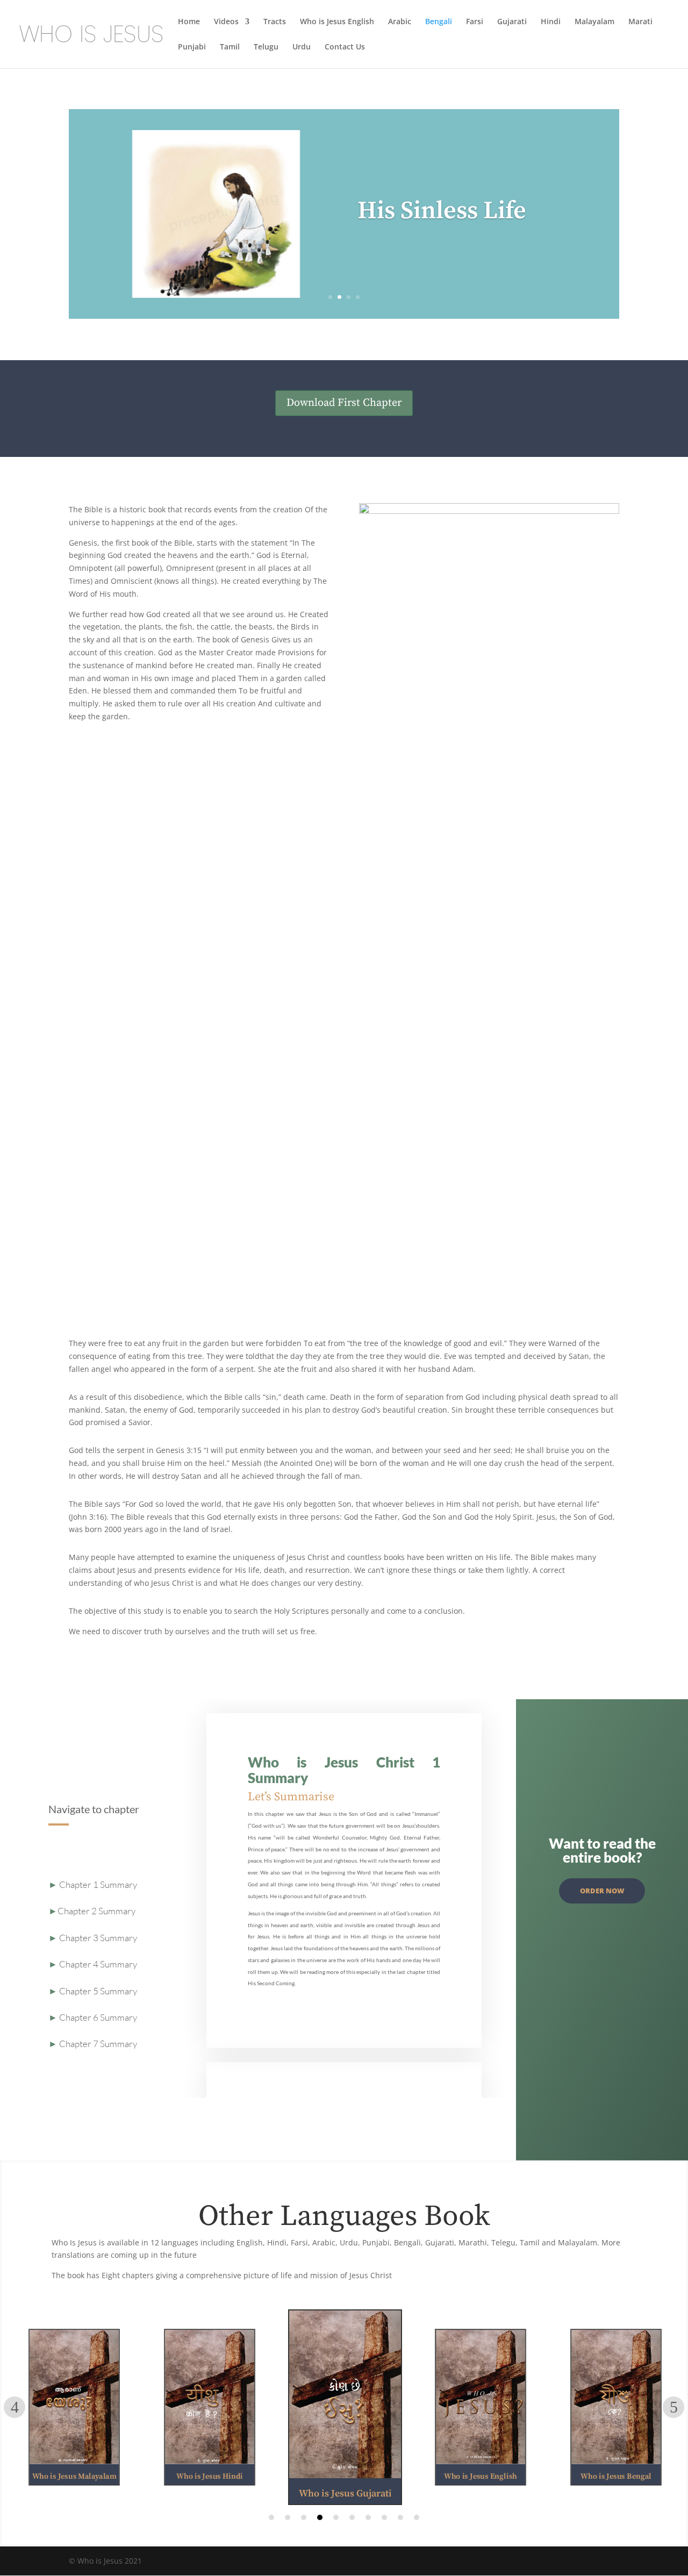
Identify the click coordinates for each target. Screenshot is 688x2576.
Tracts (275, 22)
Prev (15, 2407)
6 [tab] (352, 2517)
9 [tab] (400, 2517)
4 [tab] (320, 2517)
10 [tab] (417, 2517)
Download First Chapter (344, 403)
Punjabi (192, 47)
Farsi (475, 22)
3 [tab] (304, 2517)
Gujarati (512, 22)
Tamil (230, 47)
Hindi (551, 22)
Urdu (302, 47)
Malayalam (594, 22)
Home (189, 22)
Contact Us (345, 47)
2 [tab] (288, 2517)
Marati (640, 22)
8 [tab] (384, 2517)
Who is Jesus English (337, 22)
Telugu (266, 47)
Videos (226, 22)
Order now (602, 1891)
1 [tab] (271, 2517)
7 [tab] (368, 2517)
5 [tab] (336, 2517)
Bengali (439, 22)
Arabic (400, 22)
